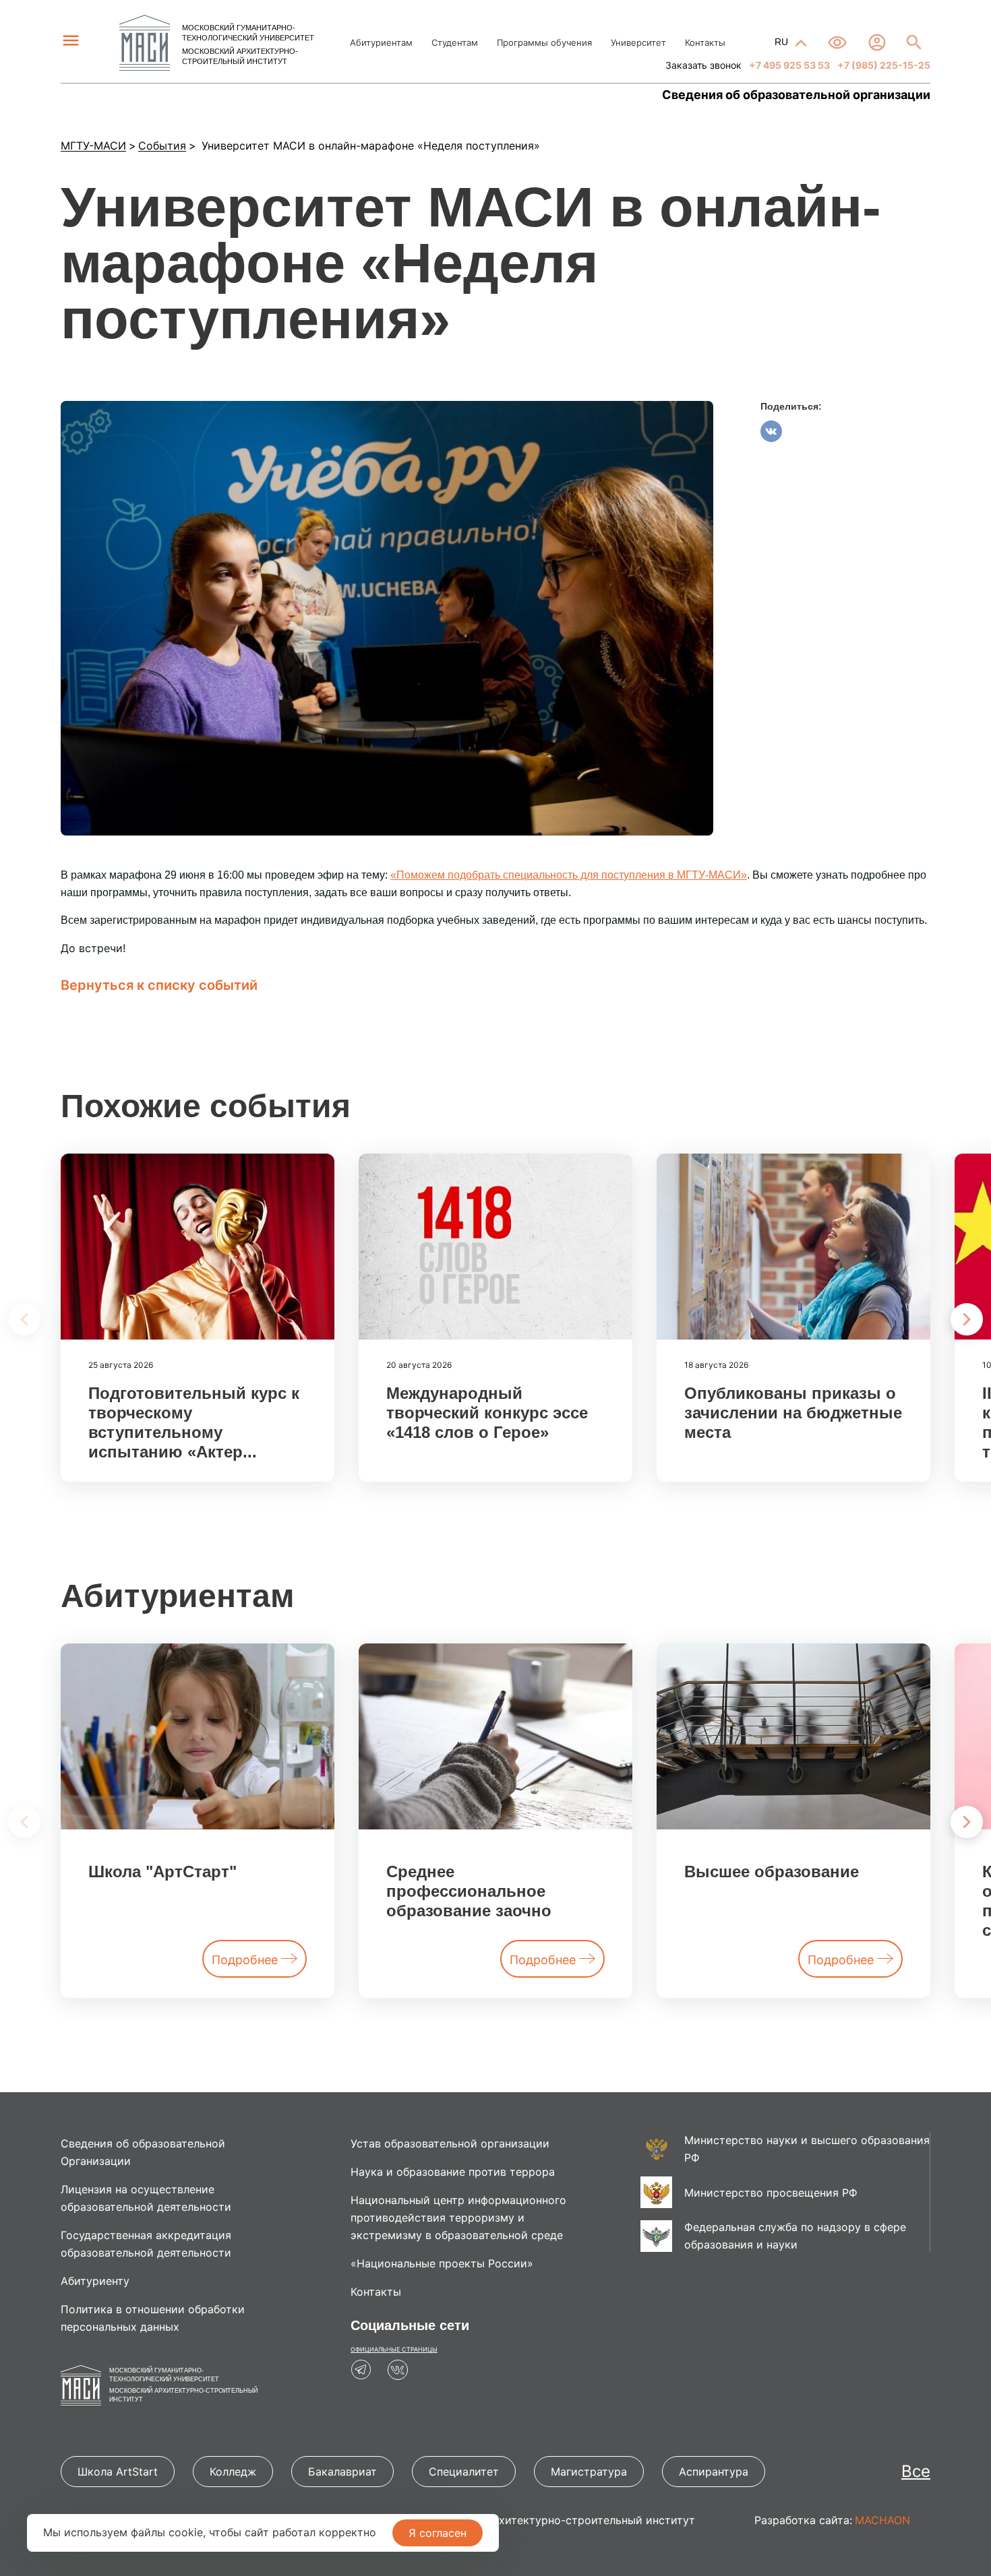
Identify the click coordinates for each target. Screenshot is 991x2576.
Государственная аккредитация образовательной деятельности (146, 2244)
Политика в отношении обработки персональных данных (153, 2318)
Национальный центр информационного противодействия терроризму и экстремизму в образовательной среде (458, 2218)
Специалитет (464, 2472)
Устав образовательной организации (450, 2143)
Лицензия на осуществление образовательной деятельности (146, 2198)
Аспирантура (714, 2472)
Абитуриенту (95, 2281)
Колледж (233, 2472)
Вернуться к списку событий (159, 985)
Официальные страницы (394, 2349)
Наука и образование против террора (453, 2172)
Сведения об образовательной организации (796, 95)
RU (783, 42)
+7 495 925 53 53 (788, 65)
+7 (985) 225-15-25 (883, 65)
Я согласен (438, 2533)
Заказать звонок (703, 65)
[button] (967, 1319)
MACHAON (882, 2520)
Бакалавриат (342, 2472)
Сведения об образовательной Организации (143, 2152)
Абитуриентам (381, 42)
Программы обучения (544, 42)
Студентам (455, 42)
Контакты (705, 42)
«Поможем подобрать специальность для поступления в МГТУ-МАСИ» (569, 875)
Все (916, 2471)
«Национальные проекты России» (442, 2263)
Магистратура (589, 2472)
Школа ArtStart (118, 2472)
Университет (638, 42)
